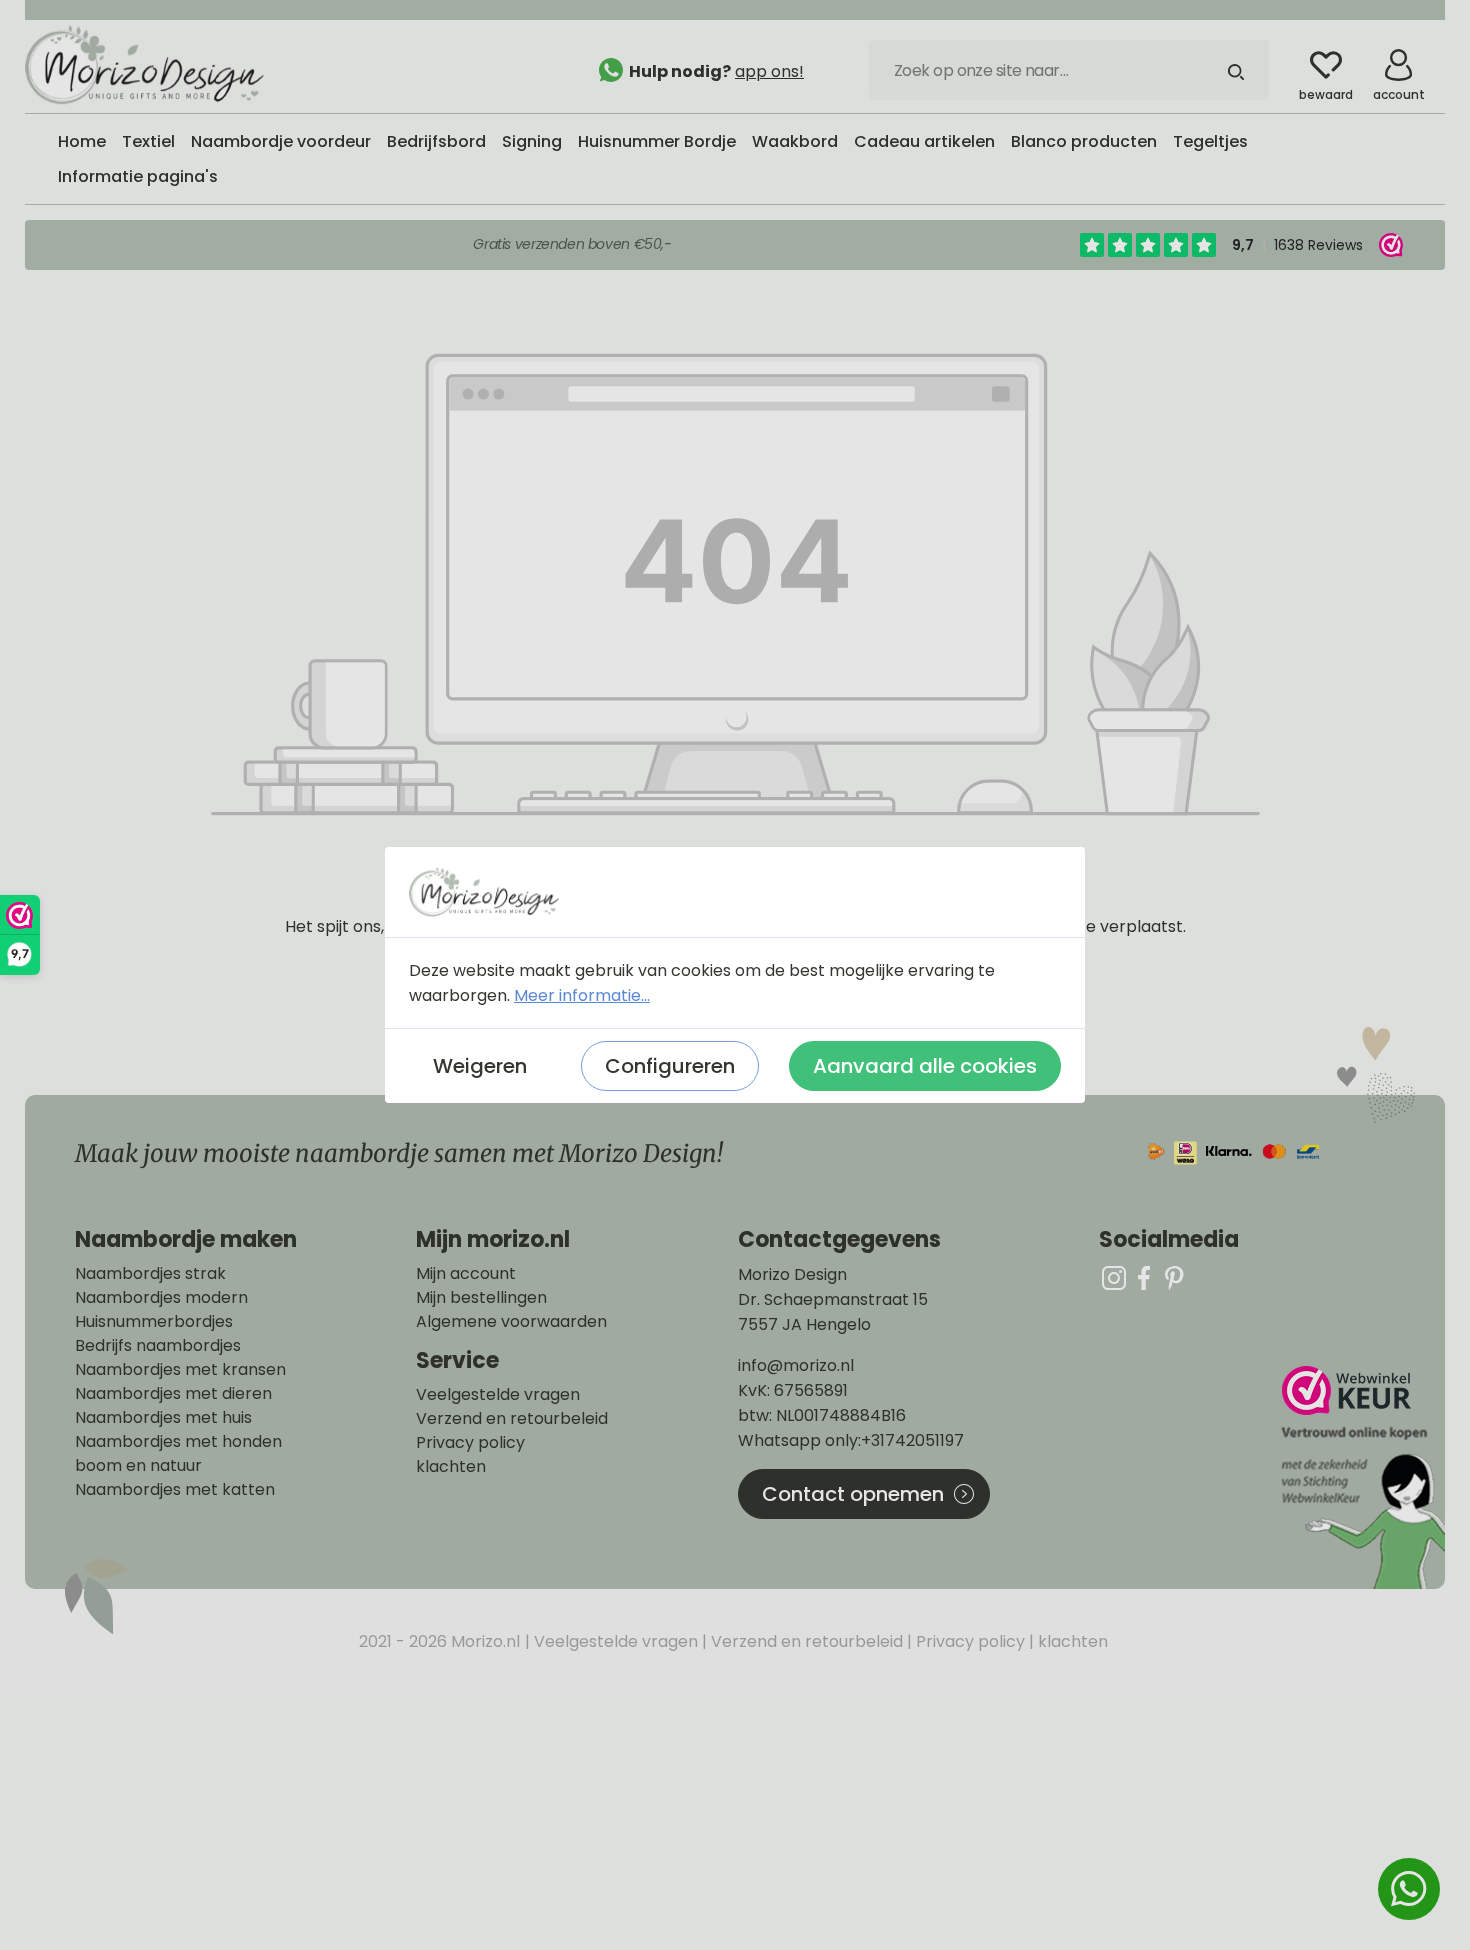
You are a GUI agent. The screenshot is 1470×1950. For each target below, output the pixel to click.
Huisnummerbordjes (154, 1322)
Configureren (670, 1066)
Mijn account (466, 1274)
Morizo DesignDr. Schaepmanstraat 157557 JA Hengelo (833, 1299)
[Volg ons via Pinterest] (1174, 1277)
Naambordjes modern (161, 1298)
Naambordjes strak (150, 1274)
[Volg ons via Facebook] (1144, 1277)
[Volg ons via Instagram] (1114, 1277)
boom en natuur (138, 1466)
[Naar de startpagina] (175, 65)
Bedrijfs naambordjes (158, 1346)
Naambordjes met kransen (180, 1370)
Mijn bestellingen (481, 1298)
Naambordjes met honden (178, 1442)
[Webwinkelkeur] (1361, 1477)
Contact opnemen (853, 1494)
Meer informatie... (582, 995)
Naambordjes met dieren (173, 1394)
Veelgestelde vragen (498, 1395)
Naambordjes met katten (175, 1490)
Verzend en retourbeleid (512, 1419)
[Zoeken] (1236, 70)
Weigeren (480, 1066)
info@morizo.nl (796, 1365)
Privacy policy (470, 1443)
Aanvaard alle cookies (925, 1066)
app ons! (769, 71)
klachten (451, 1467)
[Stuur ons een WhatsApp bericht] (1409, 1889)
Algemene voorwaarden (511, 1322)
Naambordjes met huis (163, 1418)
